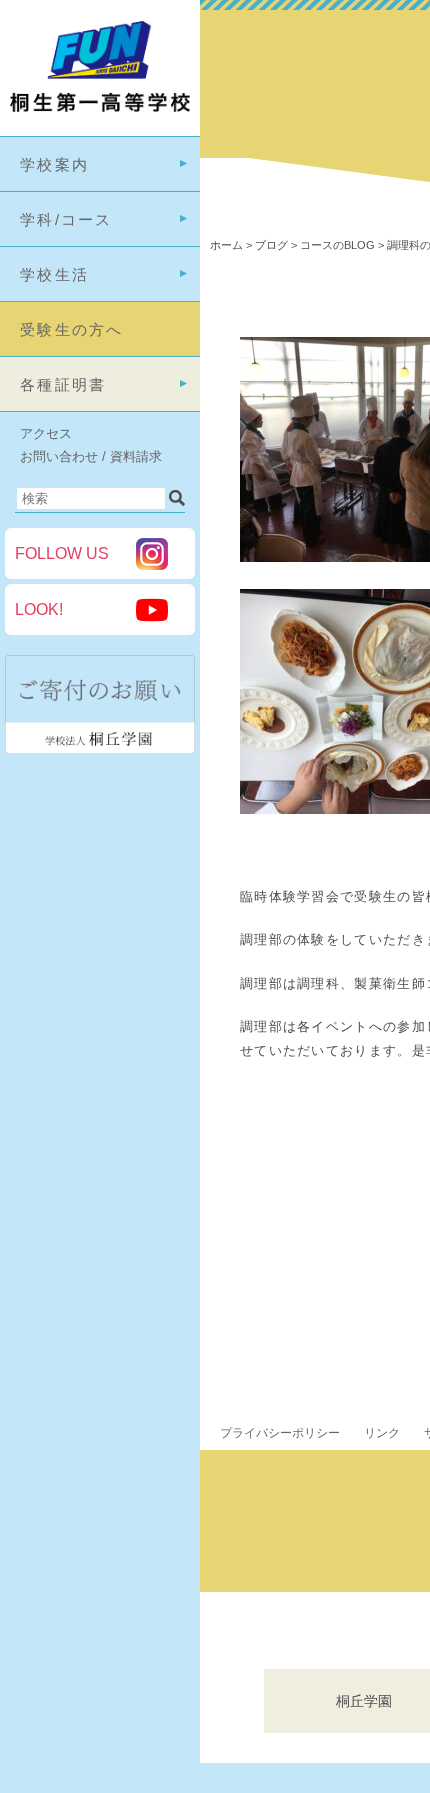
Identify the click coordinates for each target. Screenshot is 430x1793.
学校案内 (54, 164)
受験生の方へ (72, 329)
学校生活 (54, 274)
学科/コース (66, 219)
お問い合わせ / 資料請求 (91, 456)
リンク (382, 1433)
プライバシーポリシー (280, 1433)
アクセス (46, 433)
